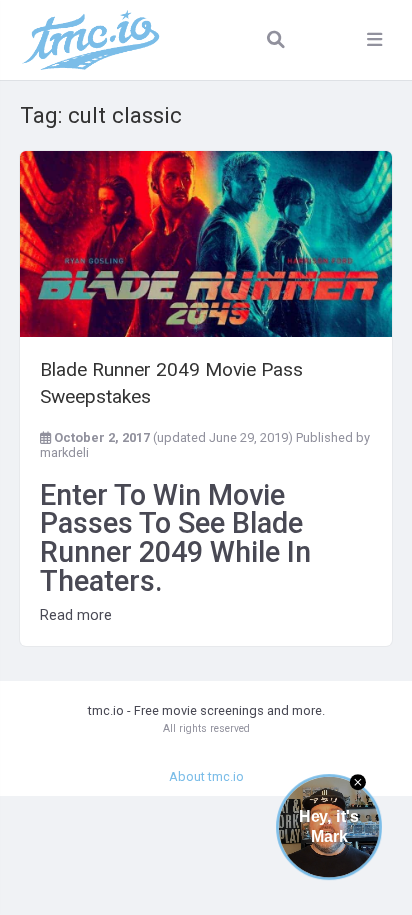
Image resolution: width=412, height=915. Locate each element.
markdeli (64, 452)
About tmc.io (206, 776)
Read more (76, 615)
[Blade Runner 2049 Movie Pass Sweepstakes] (206, 244)
